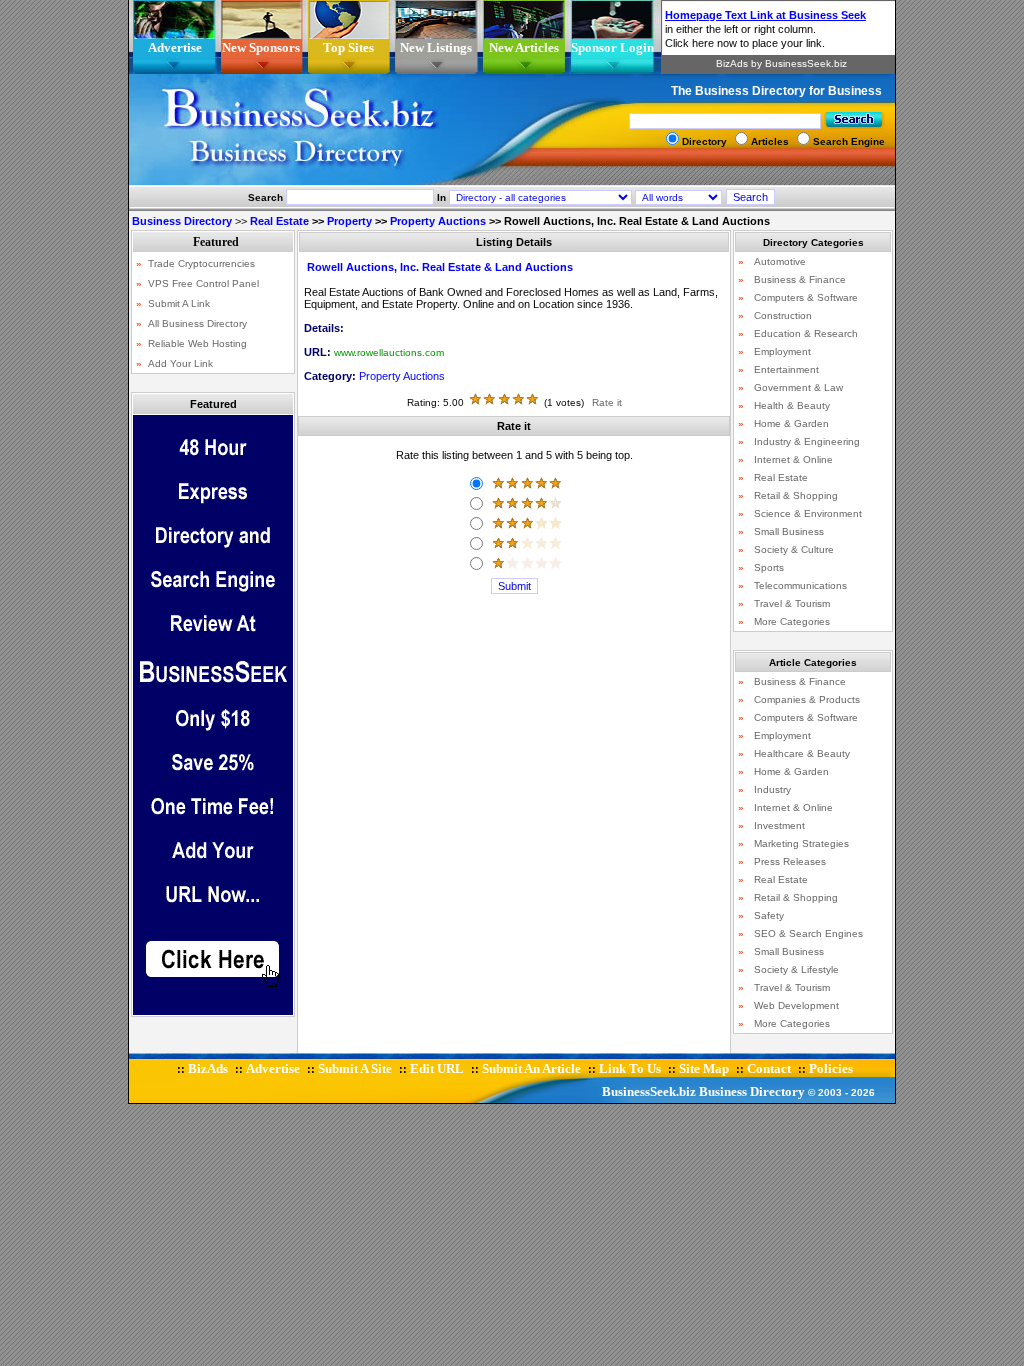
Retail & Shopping (796, 495)
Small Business (789, 531)
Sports (769, 567)
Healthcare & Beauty (802, 753)
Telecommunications (800, 585)
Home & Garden (791, 423)
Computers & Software (806, 297)
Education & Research (806, 333)
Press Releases (790, 861)
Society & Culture (794, 549)
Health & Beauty (792, 405)
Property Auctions (438, 221)
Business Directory (752, 1091)
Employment (782, 351)
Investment (779, 825)
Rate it (607, 402)
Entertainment (786, 369)
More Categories (792, 621)
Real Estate (279, 221)
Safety (769, 915)
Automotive (780, 261)
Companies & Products (807, 699)
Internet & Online (793, 459)
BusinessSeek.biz (649, 1091)
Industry (772, 789)
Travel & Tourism (792, 603)
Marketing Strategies (801, 843)
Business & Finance (800, 279)
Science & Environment (808, 513)
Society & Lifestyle (796, 969)
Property (349, 221)
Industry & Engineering (807, 441)
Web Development (796, 1005)
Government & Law (798, 387)
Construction (783, 315)
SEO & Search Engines (808, 933)
